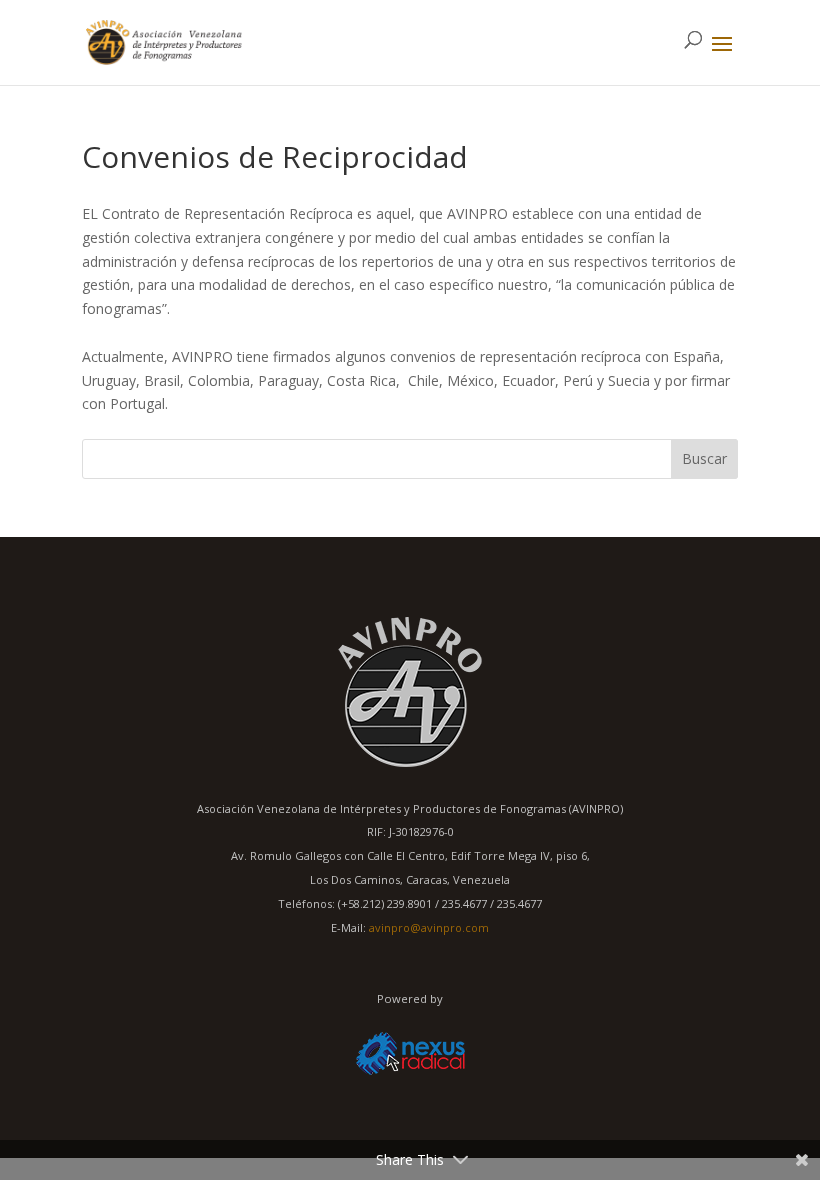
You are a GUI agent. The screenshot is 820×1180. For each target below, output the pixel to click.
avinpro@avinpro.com (429, 927)
